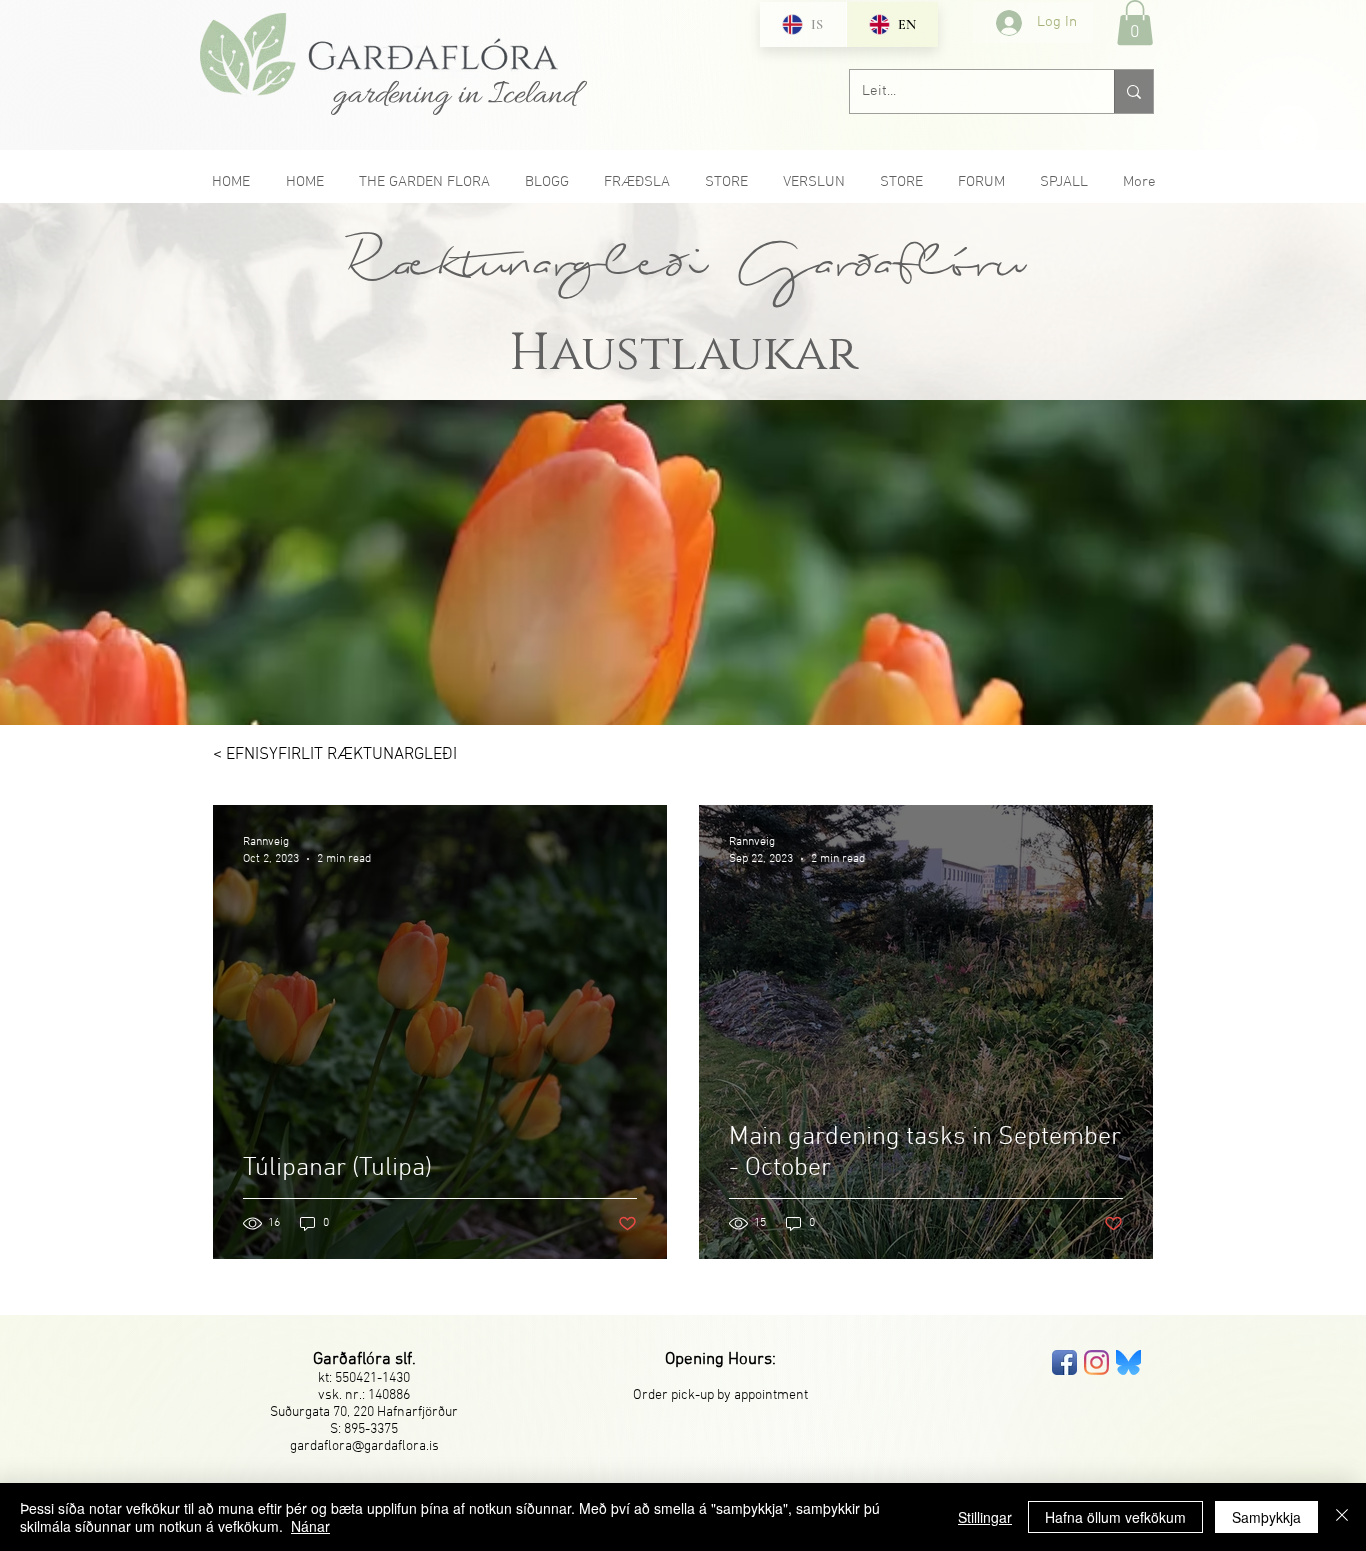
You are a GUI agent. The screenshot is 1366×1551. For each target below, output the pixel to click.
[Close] (1342, 1517)
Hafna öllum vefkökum (1115, 1517)
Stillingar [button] (985, 1517)
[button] (1135, 22)
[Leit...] (1133, 91)
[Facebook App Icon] (1064, 1362)
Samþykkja (1266, 1517)
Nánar (310, 1526)
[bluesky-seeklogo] (1128, 1362)
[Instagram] (1096, 1362)
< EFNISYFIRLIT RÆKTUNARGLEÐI (335, 755)
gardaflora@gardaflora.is (364, 1446)
